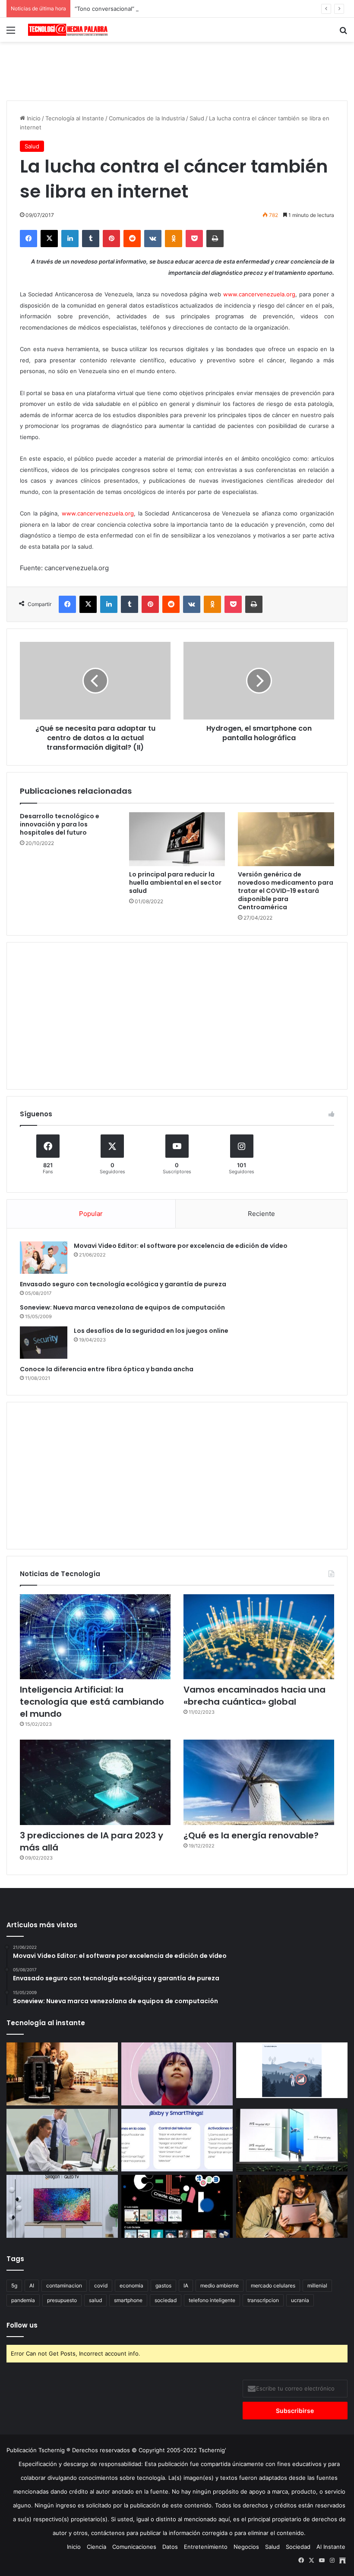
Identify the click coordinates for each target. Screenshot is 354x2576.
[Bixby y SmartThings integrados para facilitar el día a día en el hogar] (177, 2140)
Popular (91, 1214)
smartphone (128, 2300)
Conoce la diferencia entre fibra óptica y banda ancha (107, 1369)
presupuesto (62, 2300)
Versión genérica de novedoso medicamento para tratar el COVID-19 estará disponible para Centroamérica (286, 891)
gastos (163, 2285)
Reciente (261, 1214)
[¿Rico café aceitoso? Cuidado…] (62, 2074)
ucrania (300, 2300)
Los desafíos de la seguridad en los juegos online (151, 1331)
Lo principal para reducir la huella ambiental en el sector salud (175, 883)
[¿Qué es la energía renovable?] (259, 1782)
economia (131, 2285)
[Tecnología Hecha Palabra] (69, 30)
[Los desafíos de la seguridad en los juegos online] (44, 1343)
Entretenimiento (206, 2547)
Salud (197, 118)
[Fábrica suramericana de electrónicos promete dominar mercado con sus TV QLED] (62, 2206)
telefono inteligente (212, 2300)
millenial (317, 2285)
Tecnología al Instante (75, 118)
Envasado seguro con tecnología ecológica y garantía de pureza (123, 1284)
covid (101, 2285)
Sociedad (298, 2547)
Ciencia (96, 2547)
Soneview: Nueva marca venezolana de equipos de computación (122, 1307)
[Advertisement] (177, 70)
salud (95, 2300)
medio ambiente (220, 2285)
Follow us (22, 2325)
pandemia (23, 2300)
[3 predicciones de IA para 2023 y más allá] (95, 1782)
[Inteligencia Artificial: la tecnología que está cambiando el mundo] (95, 1637)
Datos (170, 2547)
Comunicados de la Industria (147, 118)
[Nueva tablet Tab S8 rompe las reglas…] (292, 2206)
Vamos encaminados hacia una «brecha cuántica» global (254, 1696)
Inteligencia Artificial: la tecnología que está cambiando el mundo (92, 1702)
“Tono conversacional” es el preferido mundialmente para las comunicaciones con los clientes (201, 9)
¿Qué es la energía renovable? (251, 1835)
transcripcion (263, 2300)
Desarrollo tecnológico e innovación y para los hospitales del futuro (60, 824)
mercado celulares (273, 2285)
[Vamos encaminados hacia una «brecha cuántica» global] (259, 1637)
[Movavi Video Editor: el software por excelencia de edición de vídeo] (44, 1258)
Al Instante (331, 2547)
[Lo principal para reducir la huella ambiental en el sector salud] (177, 839)
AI (32, 2285)
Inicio (33, 118)
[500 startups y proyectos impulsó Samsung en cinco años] (177, 2206)
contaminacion (64, 2285)
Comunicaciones (134, 2547)
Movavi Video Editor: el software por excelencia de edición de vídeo (181, 1246)
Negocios (246, 2547)
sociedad (166, 2300)
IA (186, 2285)
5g (14, 2285)
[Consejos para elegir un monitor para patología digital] (62, 2140)
